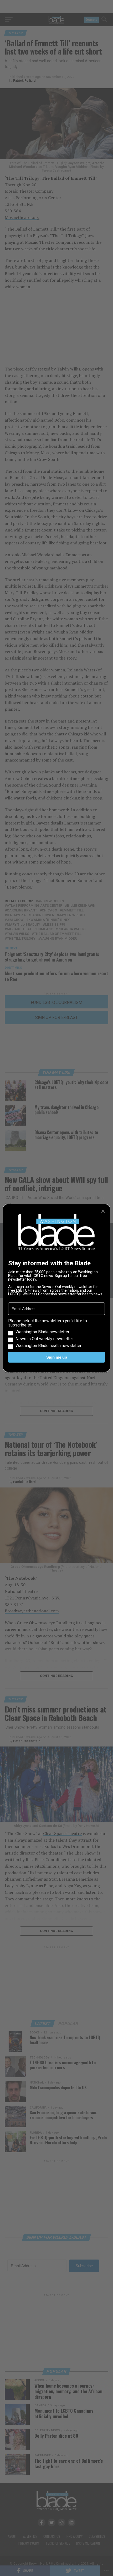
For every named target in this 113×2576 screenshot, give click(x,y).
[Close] (103, 1211)
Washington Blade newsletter (42, 1332)
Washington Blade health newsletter (48, 1346)
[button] (56, 1333)
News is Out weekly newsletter (44, 1339)
